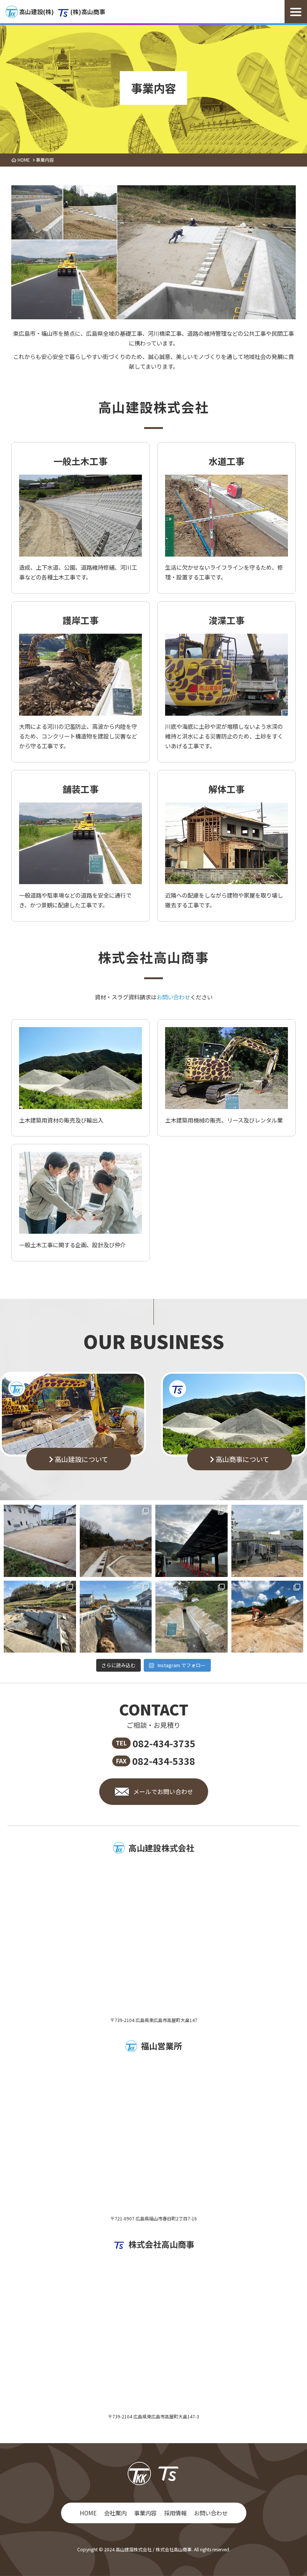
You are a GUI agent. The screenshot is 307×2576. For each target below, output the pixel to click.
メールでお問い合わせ (163, 1791)
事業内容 (145, 2513)
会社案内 (115, 2513)
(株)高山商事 (88, 12)
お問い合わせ (173, 997)
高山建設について (81, 1459)
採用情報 (175, 2513)
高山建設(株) (37, 12)
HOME (88, 2513)
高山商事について (242, 1459)
